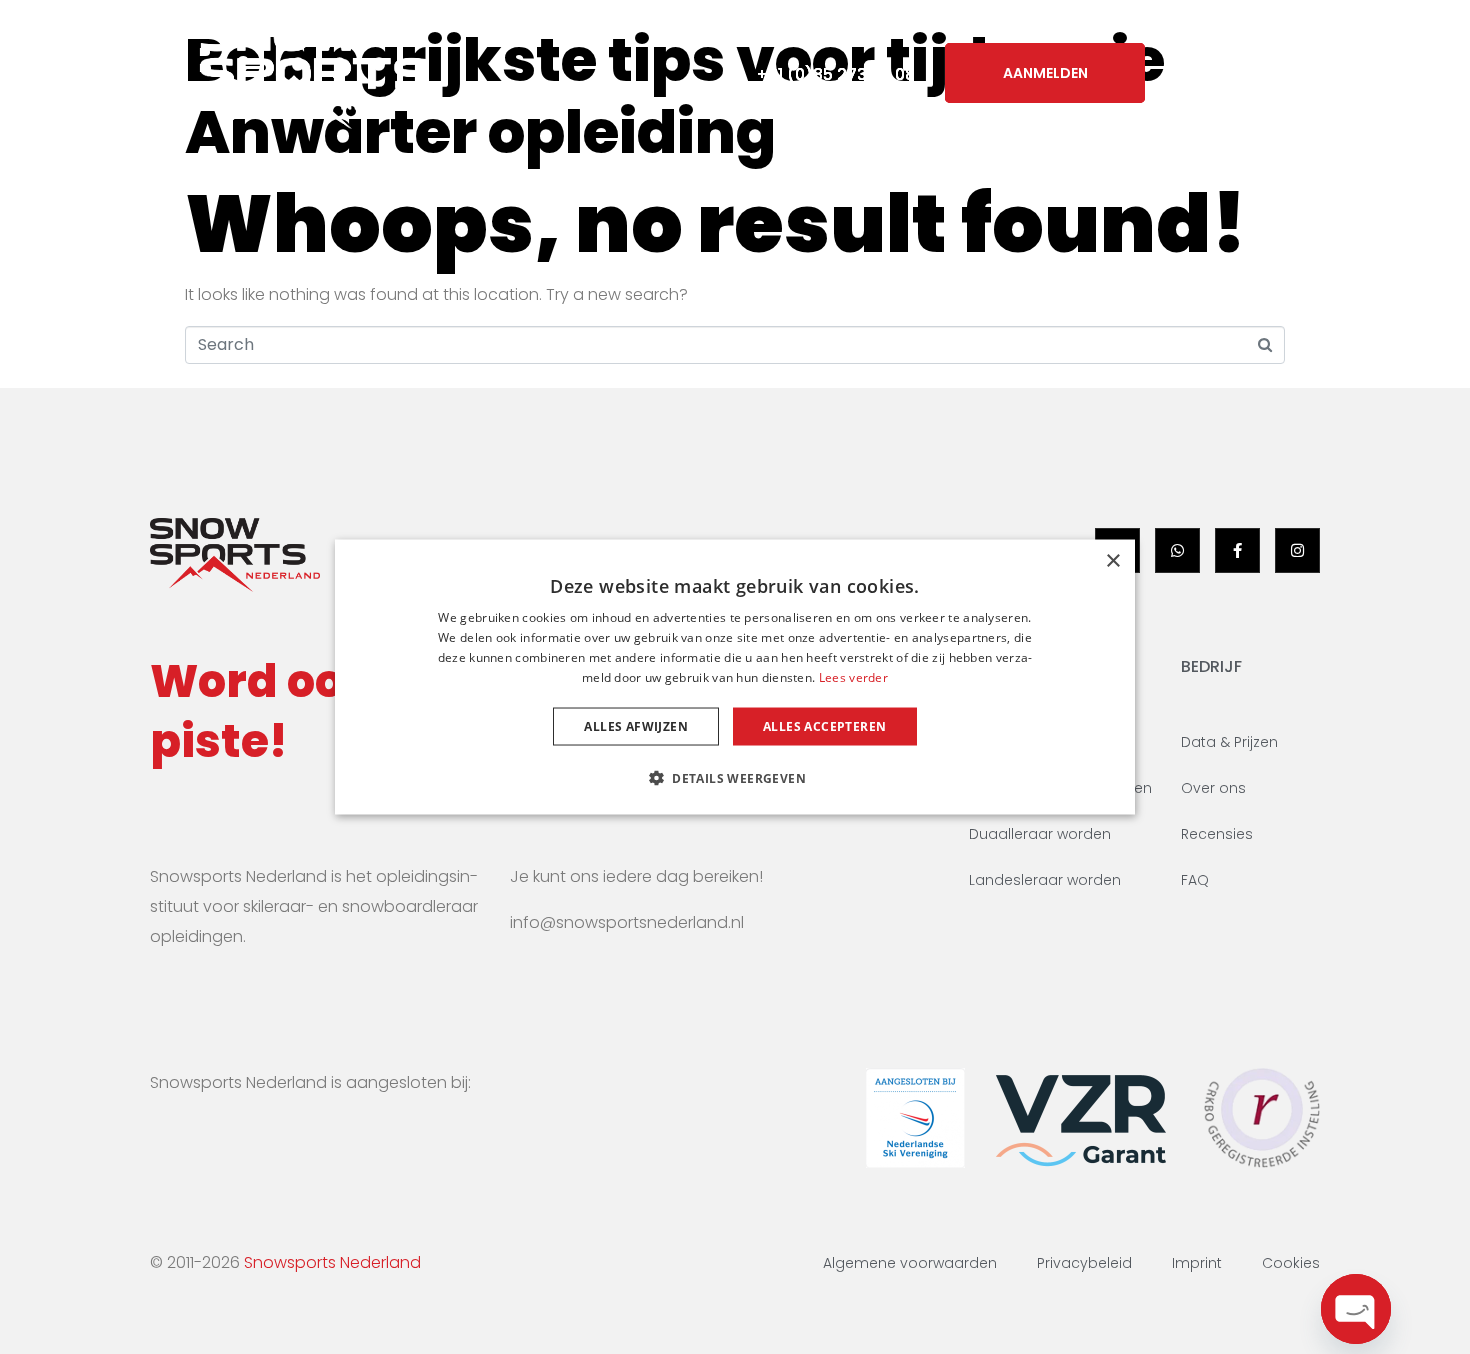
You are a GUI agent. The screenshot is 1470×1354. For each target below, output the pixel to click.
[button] (735, 777)
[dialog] (735, 677)
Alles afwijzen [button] (636, 725)
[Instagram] (1297, 550)
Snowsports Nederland (332, 1262)
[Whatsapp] (1177, 550)
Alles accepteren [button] (824, 725)
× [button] (1112, 561)
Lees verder (853, 676)
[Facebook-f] (1237, 550)
